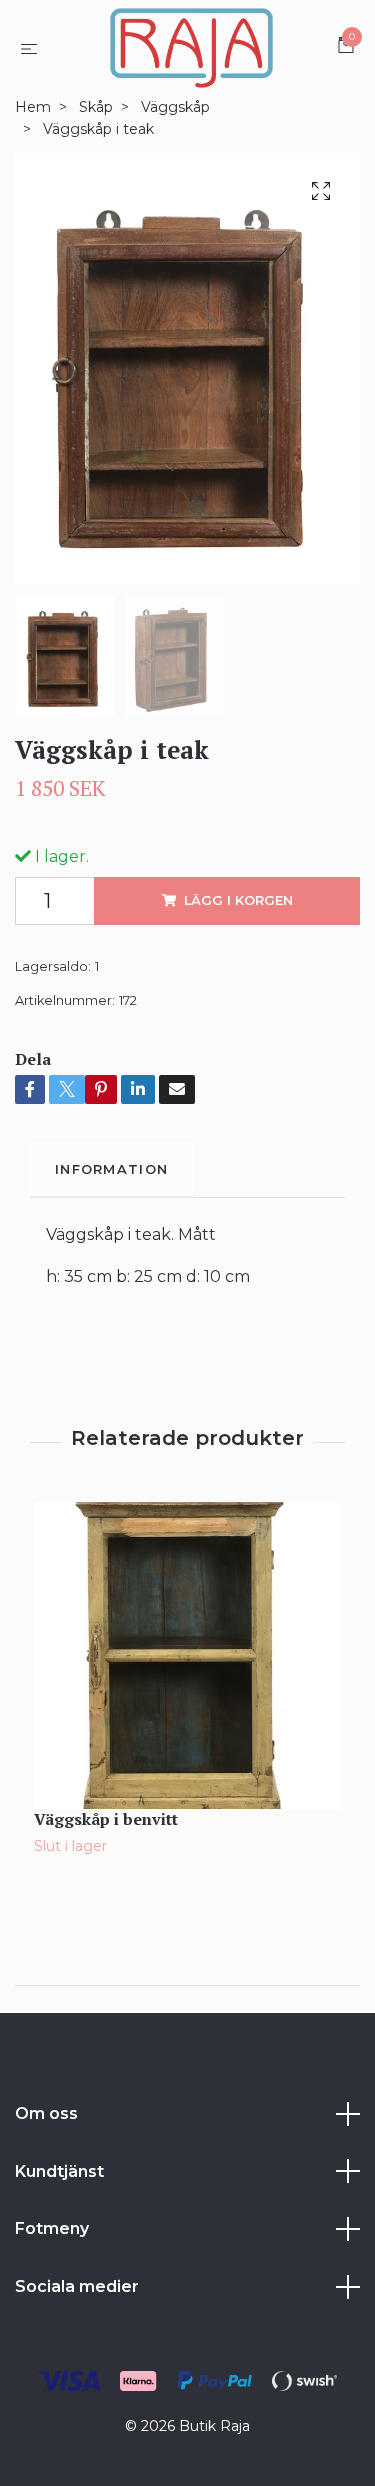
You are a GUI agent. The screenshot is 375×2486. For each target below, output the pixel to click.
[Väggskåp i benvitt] (187, 1655)
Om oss (46, 2113)
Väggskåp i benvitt (106, 1819)
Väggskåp (175, 107)
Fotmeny (52, 2228)
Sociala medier (77, 2286)
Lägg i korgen (238, 900)
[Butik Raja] (191, 48)
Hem (33, 107)
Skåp (96, 107)
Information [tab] (111, 1169)
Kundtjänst (59, 2171)
